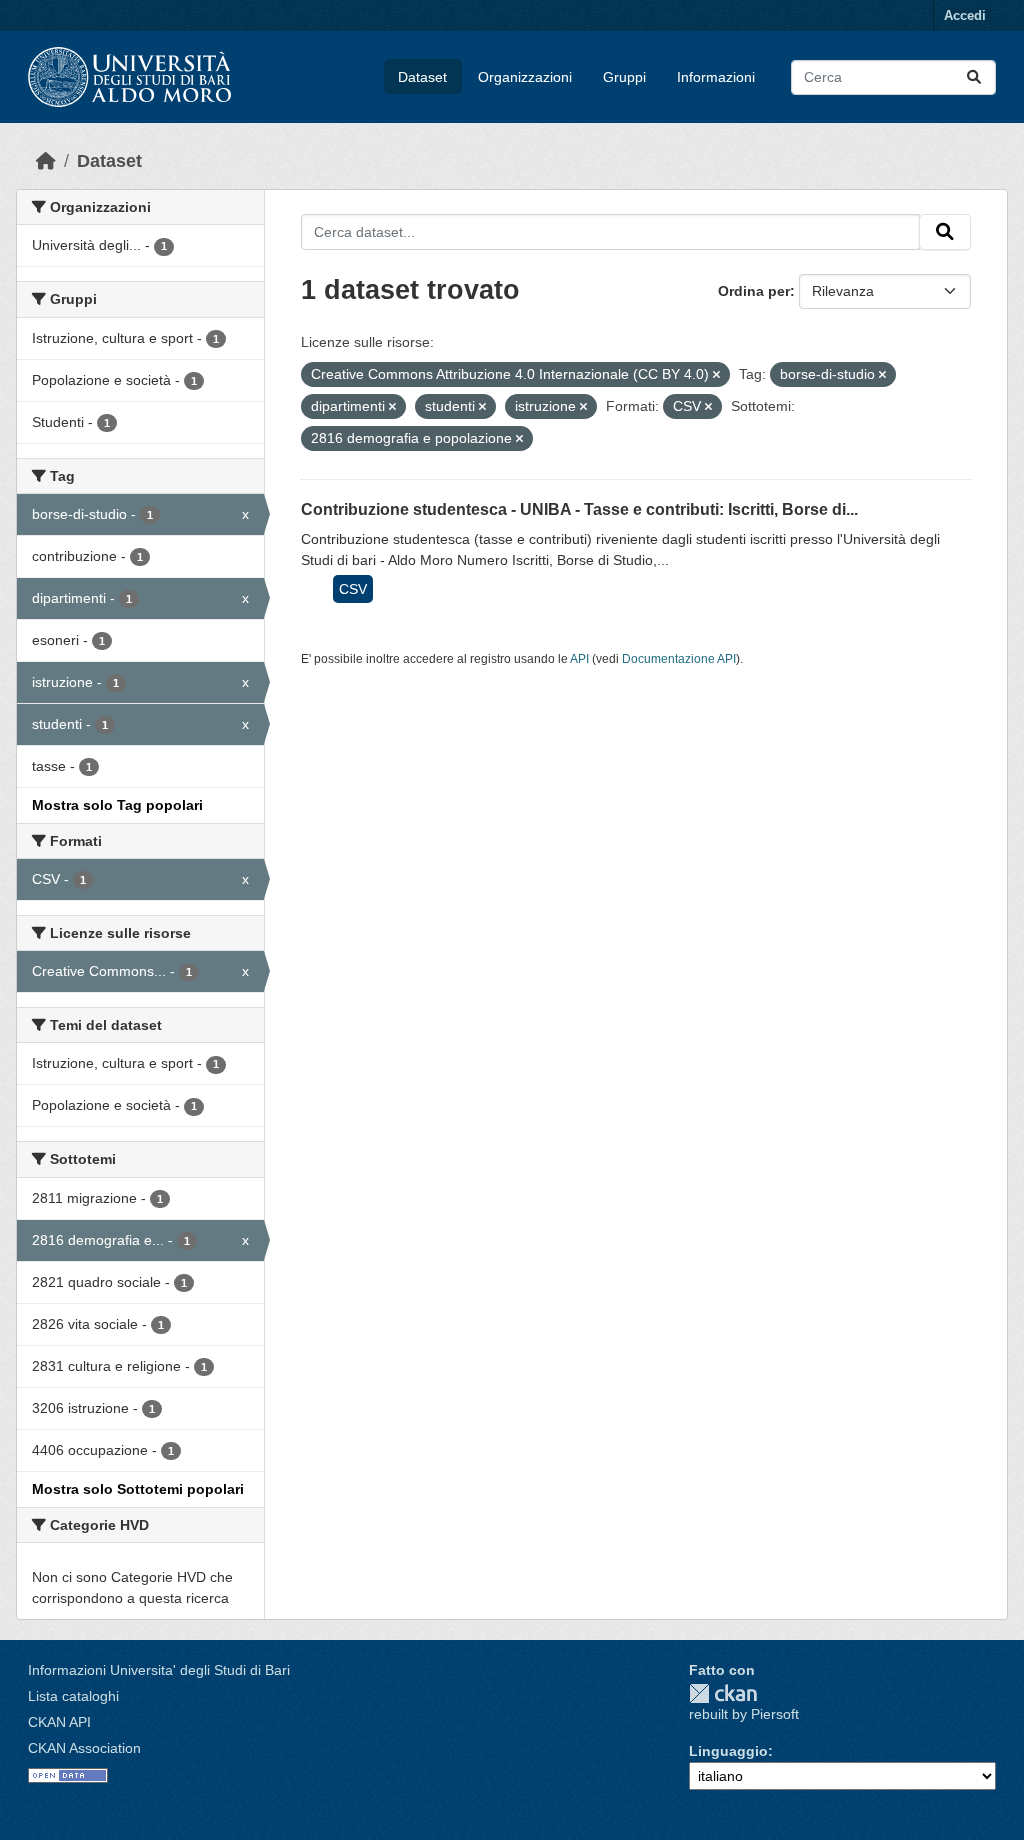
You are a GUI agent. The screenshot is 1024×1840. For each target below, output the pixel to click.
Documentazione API (679, 659)
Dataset (422, 77)
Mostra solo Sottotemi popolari (138, 1489)
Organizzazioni (525, 77)
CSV (353, 589)
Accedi (965, 15)
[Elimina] (716, 375)
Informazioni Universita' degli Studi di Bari (159, 1670)
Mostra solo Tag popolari (117, 805)
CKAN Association (84, 1748)
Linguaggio (728, 1751)
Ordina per (754, 291)
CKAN (723, 1693)
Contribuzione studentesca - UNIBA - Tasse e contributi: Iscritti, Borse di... (579, 509)
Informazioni (716, 77)
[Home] (46, 161)
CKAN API (59, 1722)
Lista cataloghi (73, 1696)
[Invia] (974, 77)
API (579, 659)
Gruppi (624, 77)
